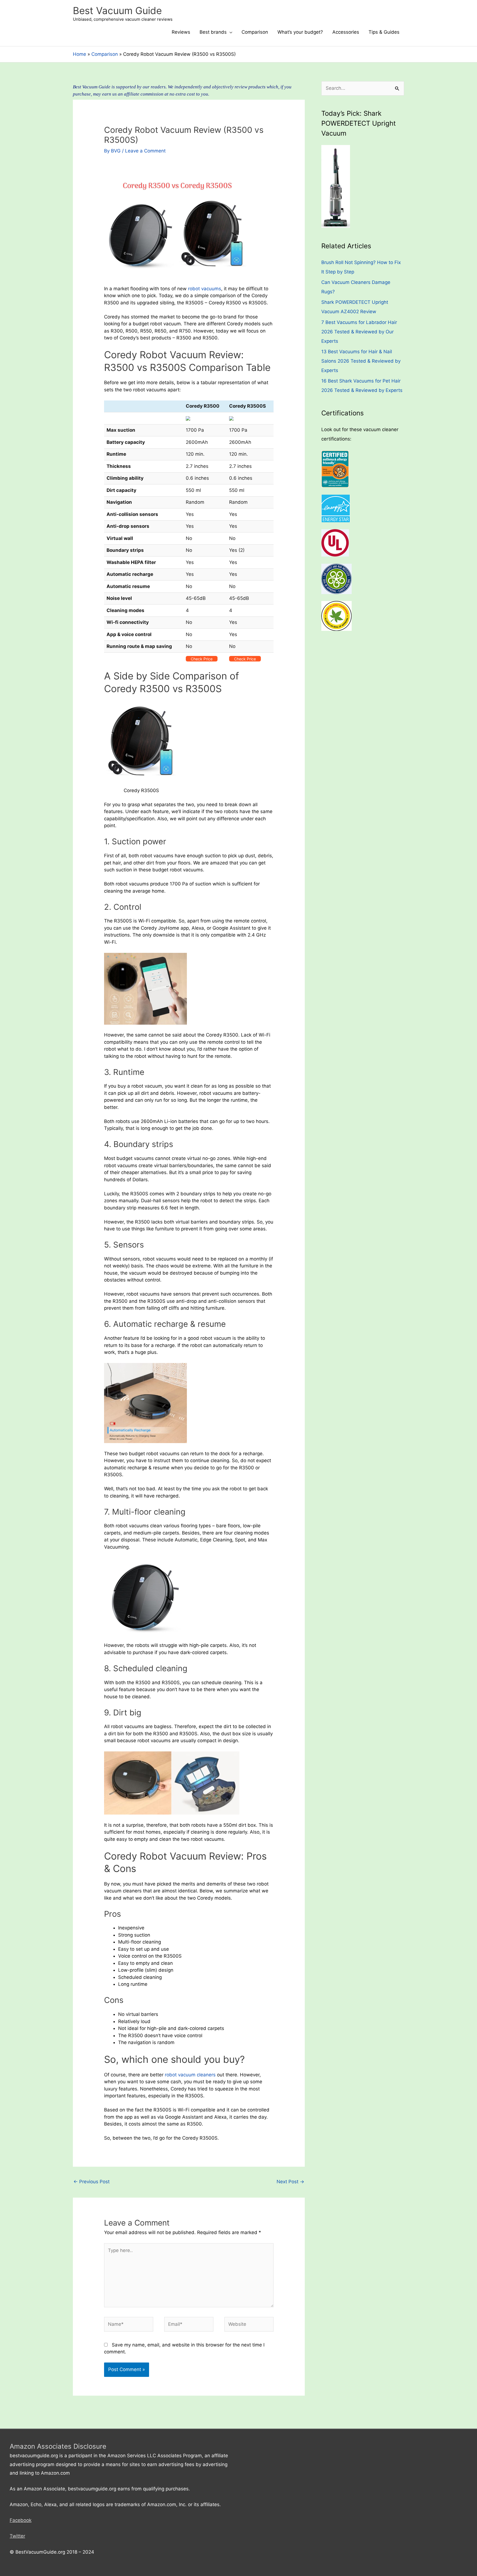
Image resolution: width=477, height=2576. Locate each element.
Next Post (290, 2182)
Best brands (213, 32)
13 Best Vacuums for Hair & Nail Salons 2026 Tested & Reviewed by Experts (361, 361)
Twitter (17, 2536)
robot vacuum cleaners (190, 2075)
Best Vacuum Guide (117, 10)
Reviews (181, 32)
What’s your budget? (300, 32)
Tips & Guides (384, 32)
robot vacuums (205, 289)
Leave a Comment (145, 151)
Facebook (21, 2520)
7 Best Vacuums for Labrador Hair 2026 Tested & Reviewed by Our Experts (359, 332)
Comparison (255, 32)
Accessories (346, 32)
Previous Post (92, 2182)
